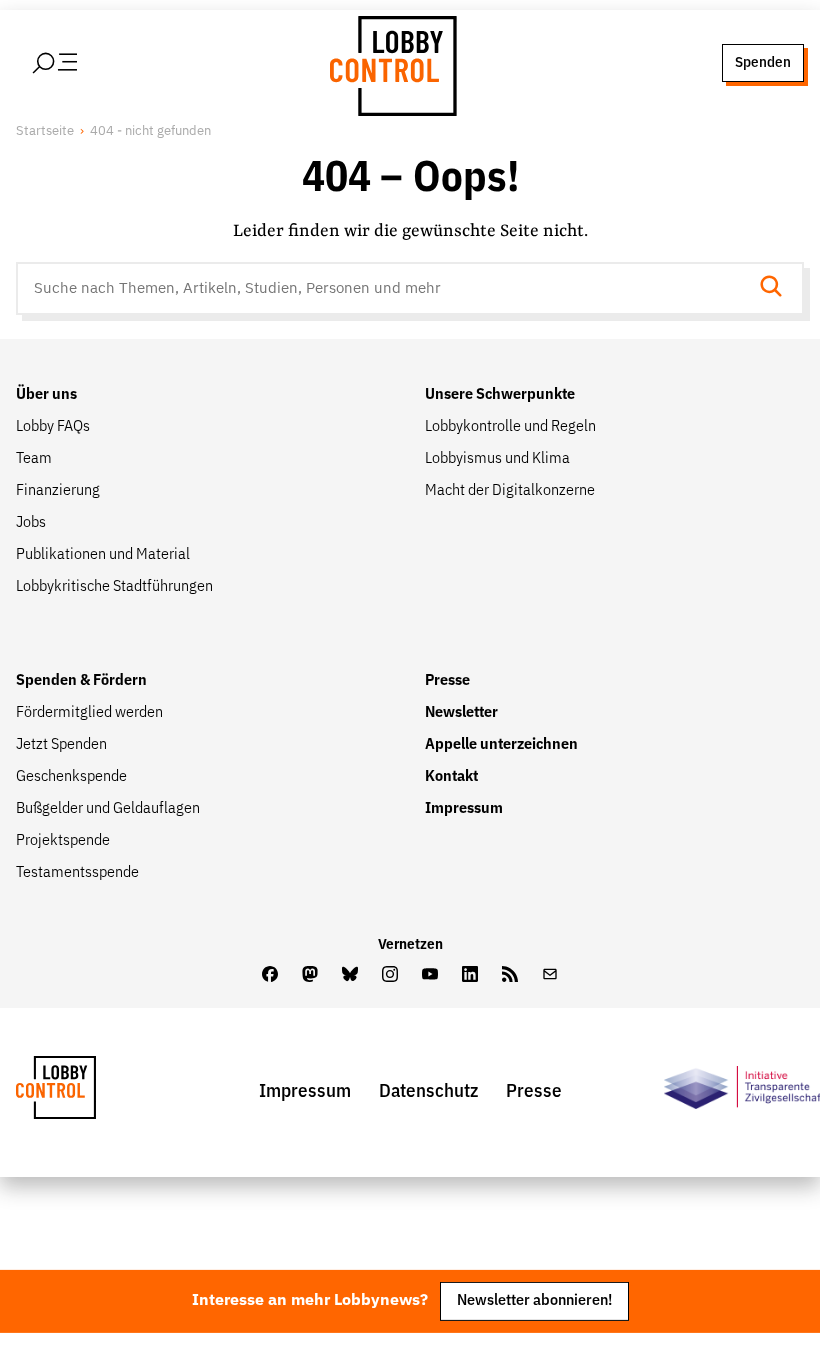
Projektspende (63, 841)
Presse (447, 681)
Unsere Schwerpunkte (500, 395)
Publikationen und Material (103, 555)
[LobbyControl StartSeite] (86, 1092)
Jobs (31, 523)
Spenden (763, 62)
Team (34, 459)
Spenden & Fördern (81, 681)
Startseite (45, 131)
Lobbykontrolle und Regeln (510, 427)
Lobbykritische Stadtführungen (114, 587)
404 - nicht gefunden (150, 131)
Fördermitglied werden (89, 713)
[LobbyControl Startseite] (390, 63)
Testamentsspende (77, 873)
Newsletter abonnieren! (534, 1300)
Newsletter (461, 713)
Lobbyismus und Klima (497, 459)
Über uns (46, 395)
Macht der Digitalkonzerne (510, 491)
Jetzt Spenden (61, 745)
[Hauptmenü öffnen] (81, 63)
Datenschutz (428, 1091)
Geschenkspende (71, 777)
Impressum (464, 809)
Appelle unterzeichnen (501, 745)
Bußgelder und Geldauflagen (108, 809)
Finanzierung (58, 491)
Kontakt (451, 777)
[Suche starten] (777, 288)
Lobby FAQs (53, 427)
